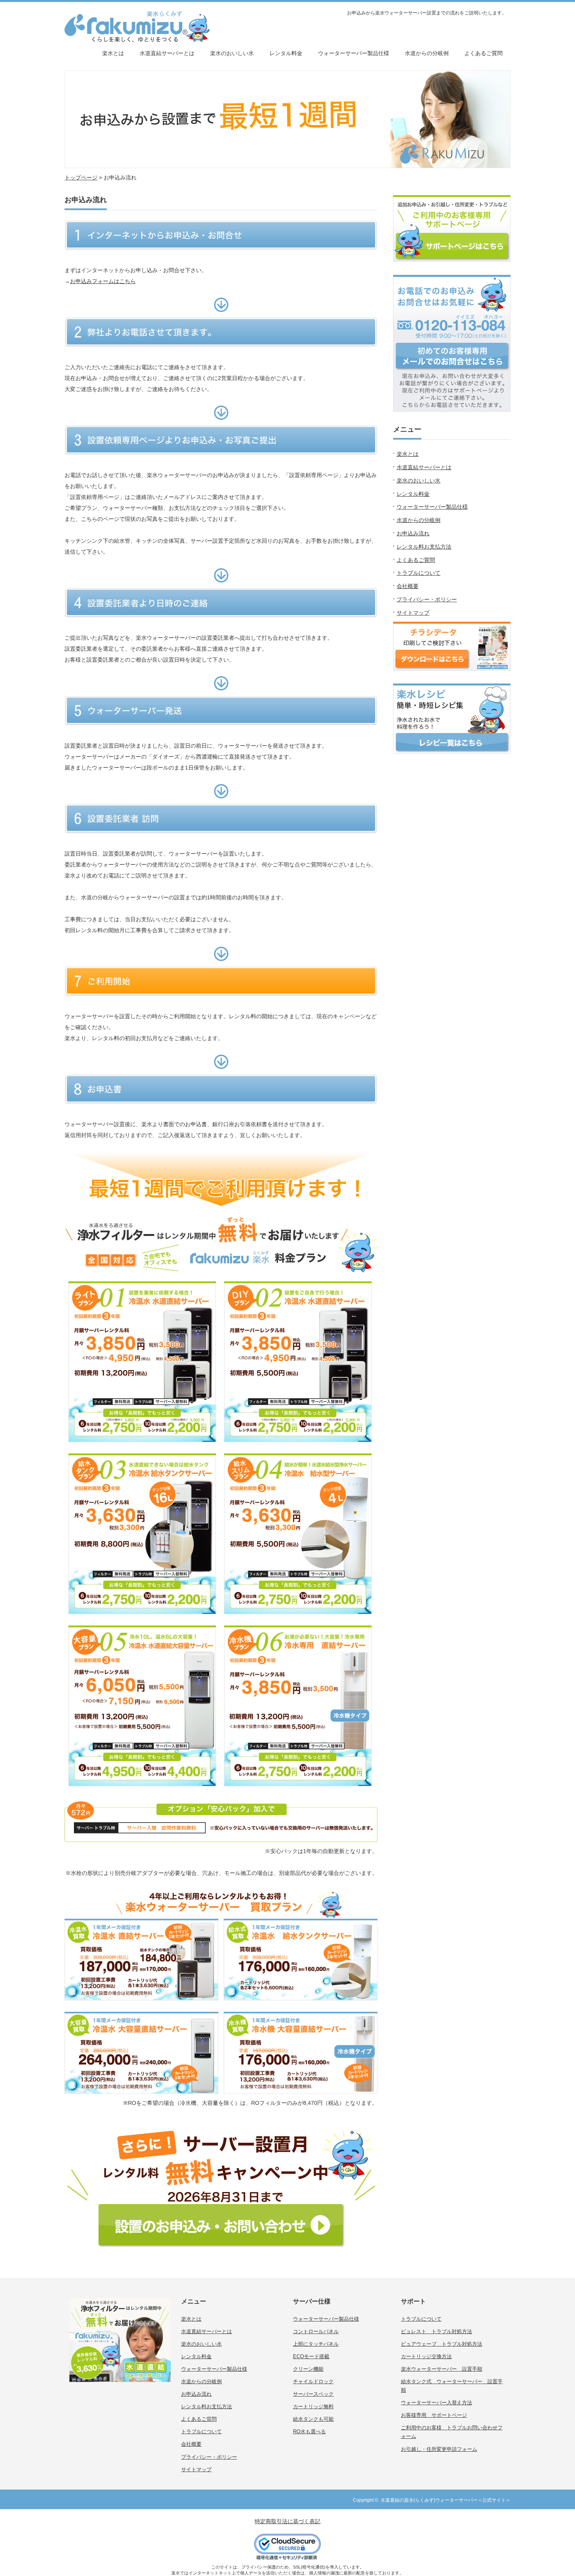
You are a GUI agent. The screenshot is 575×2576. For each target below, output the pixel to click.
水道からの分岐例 (427, 53)
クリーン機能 (308, 2369)
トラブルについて (419, 573)
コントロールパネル (316, 2331)
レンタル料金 (286, 53)
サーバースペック (313, 2394)
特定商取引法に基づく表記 (287, 2521)
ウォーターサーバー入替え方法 (437, 2403)
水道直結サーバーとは (167, 53)
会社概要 (408, 586)
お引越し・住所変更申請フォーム (439, 2449)
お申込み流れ (413, 533)
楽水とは (113, 53)
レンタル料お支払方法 (424, 547)
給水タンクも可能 (313, 2419)
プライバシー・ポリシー (427, 599)
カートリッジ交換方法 (426, 2356)
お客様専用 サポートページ (434, 2415)
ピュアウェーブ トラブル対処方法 (442, 2344)
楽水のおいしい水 (232, 53)
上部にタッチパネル (316, 2344)
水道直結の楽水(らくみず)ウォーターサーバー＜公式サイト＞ (446, 2500)
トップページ (81, 178)
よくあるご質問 (483, 53)
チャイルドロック (313, 2381)
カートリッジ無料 (313, 2406)
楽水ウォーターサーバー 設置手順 (442, 2369)
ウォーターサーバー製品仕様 (354, 53)
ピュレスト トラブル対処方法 (437, 2331)
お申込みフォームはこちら (103, 281)
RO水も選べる (309, 2432)
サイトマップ (413, 613)
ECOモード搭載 (311, 2356)
